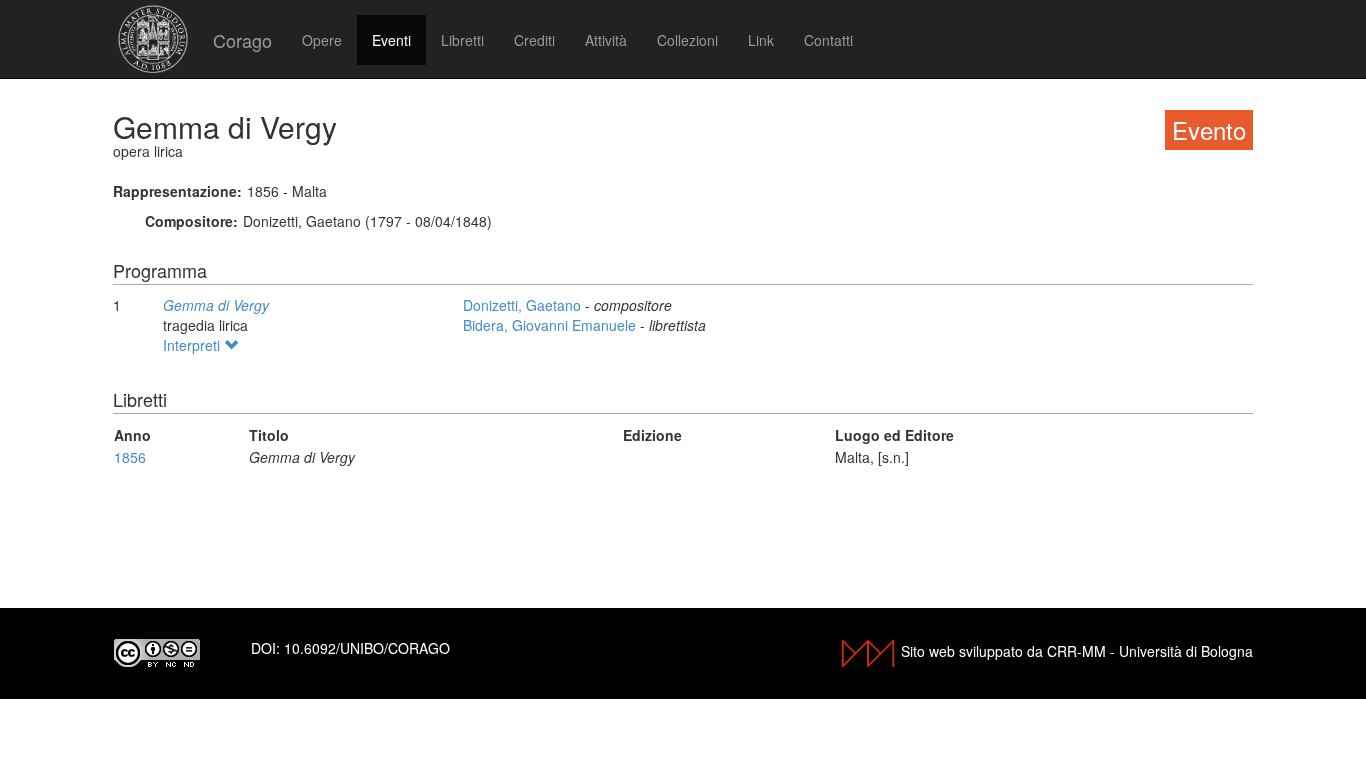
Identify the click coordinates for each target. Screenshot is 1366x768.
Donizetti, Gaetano (524, 305)
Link (761, 40)
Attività (606, 40)
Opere (322, 40)
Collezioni (687, 40)
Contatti (828, 40)
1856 (130, 457)
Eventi (391, 40)
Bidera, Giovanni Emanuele (551, 325)
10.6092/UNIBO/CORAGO (367, 648)
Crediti (534, 40)
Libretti (462, 40)
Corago (242, 40)
